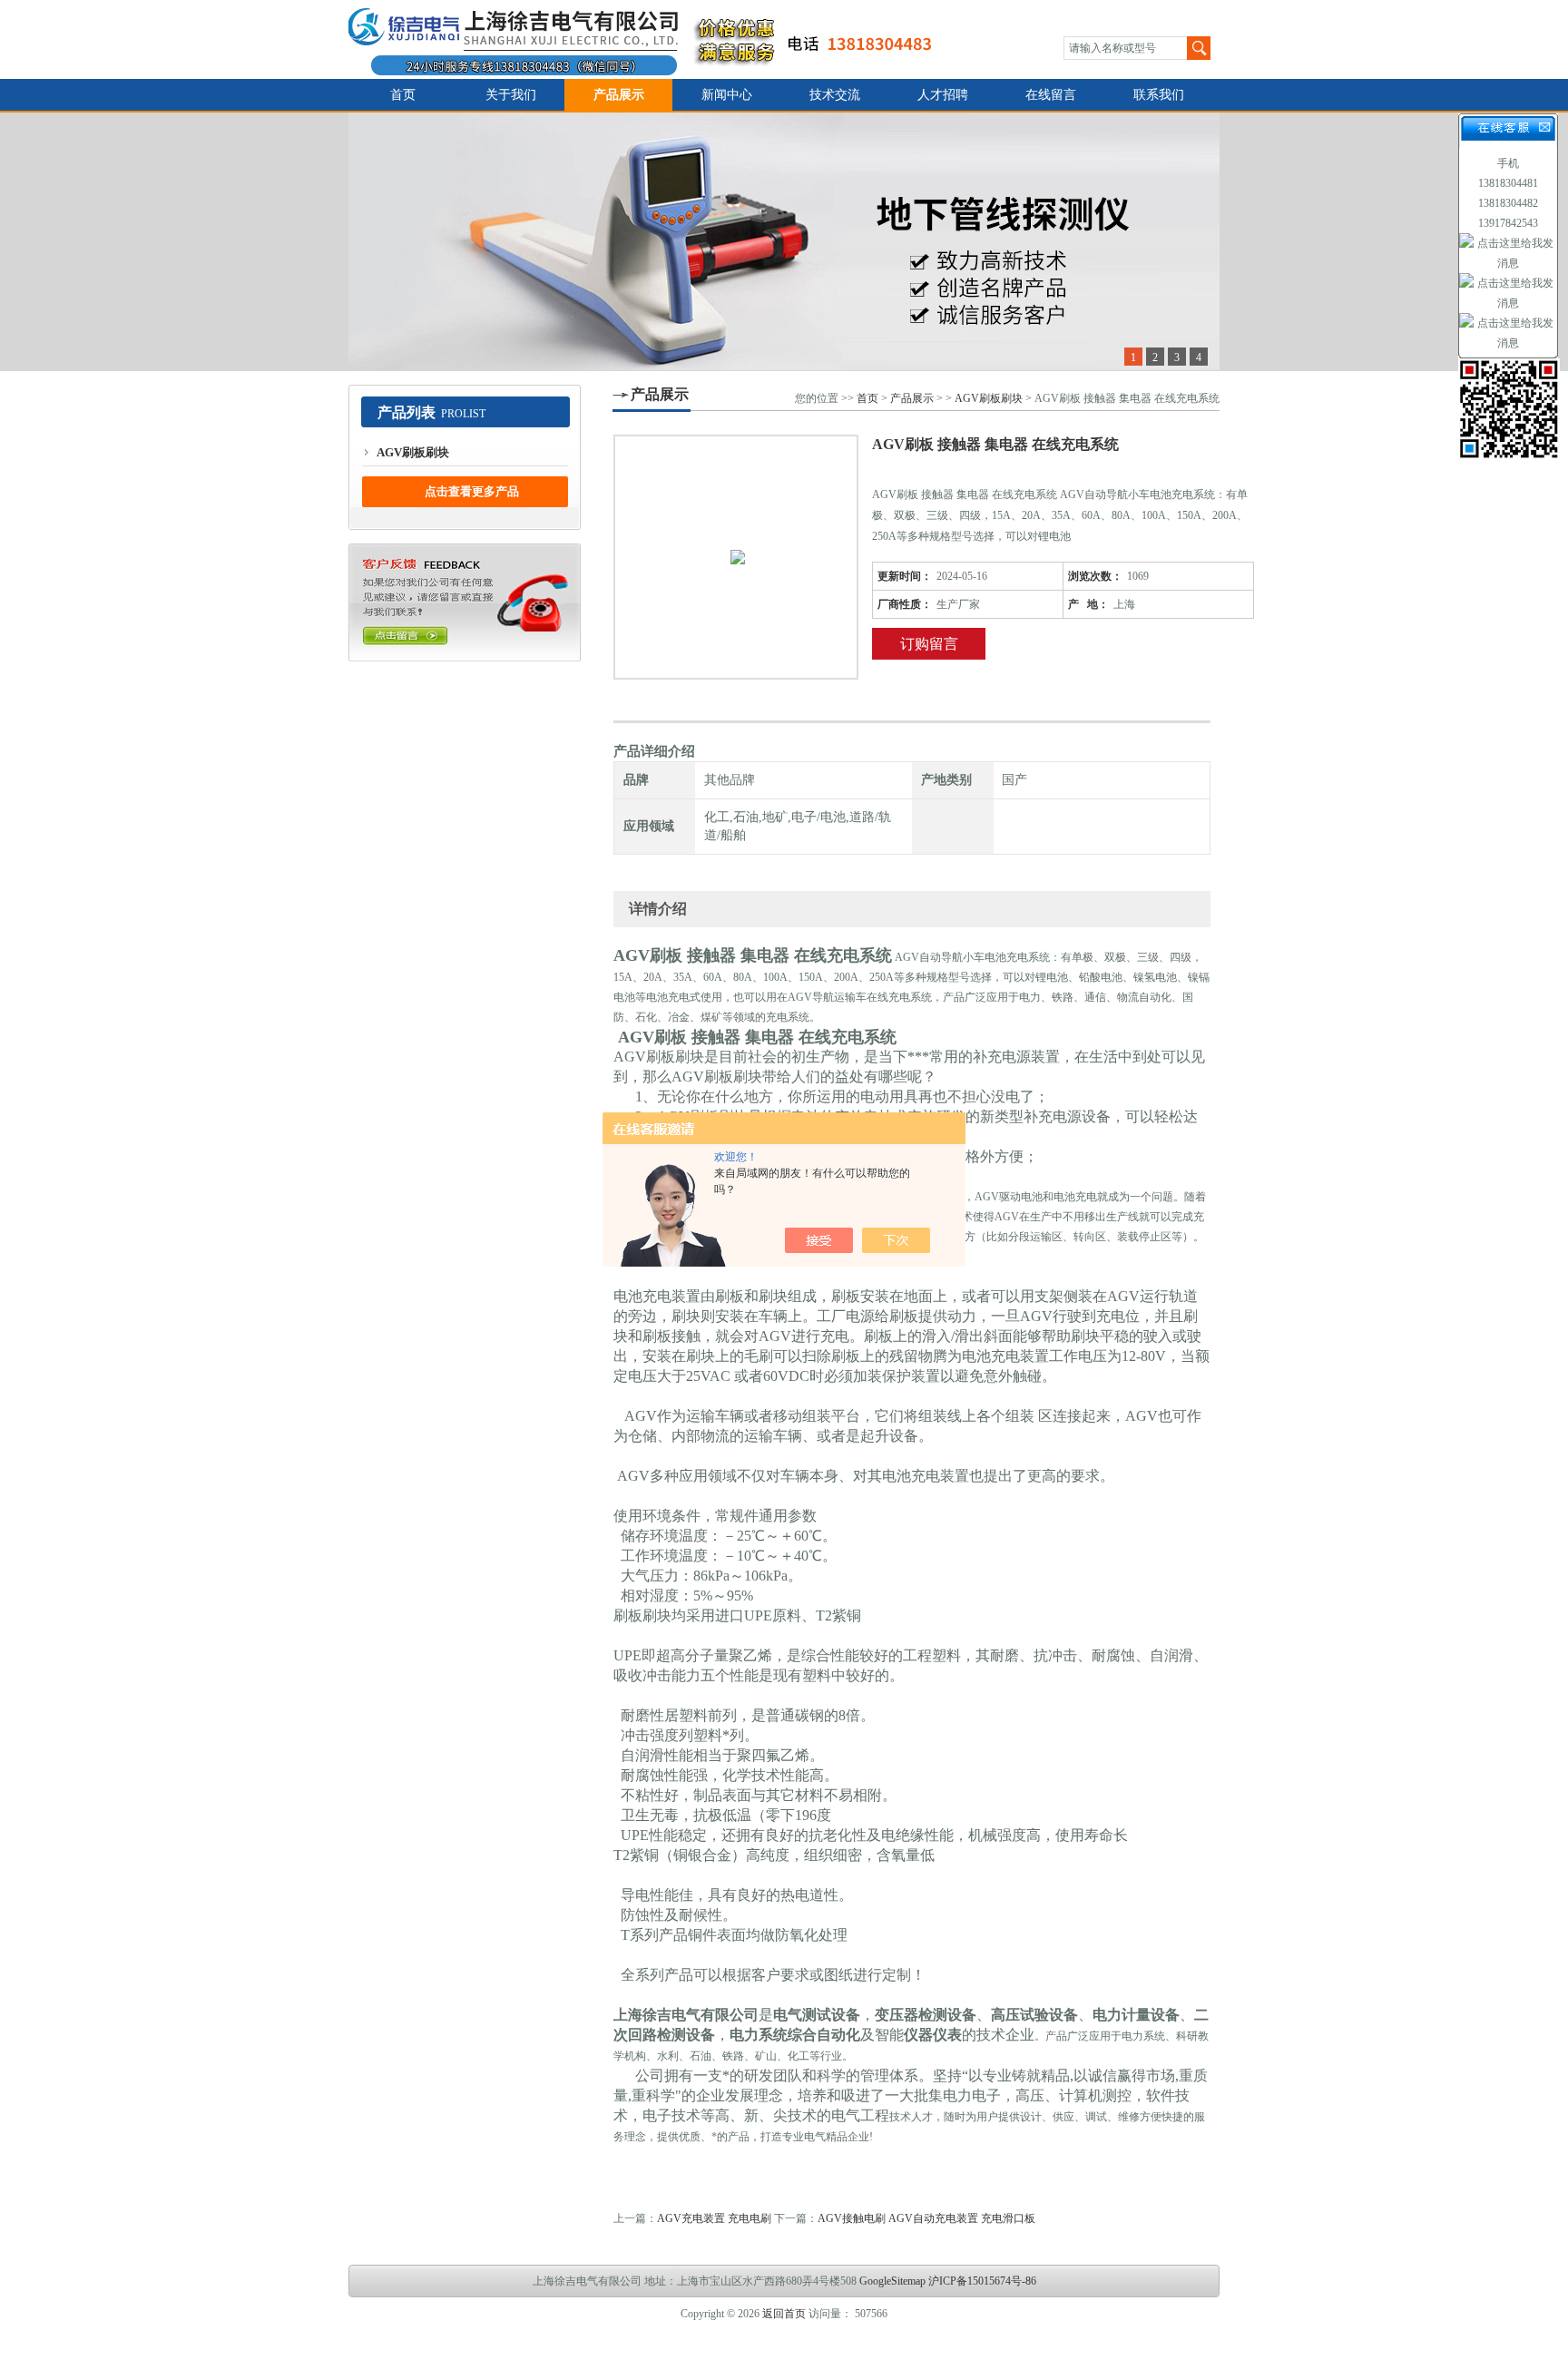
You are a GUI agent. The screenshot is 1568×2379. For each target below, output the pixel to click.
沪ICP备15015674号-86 (982, 2281)
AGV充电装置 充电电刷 (714, 2218)
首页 (403, 95)
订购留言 (929, 644)
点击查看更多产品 (472, 491)
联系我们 (1159, 95)
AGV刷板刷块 (413, 452)
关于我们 (511, 95)
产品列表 (407, 412)
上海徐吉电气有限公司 (651, 39)
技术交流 (835, 95)
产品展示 (619, 95)
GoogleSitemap (892, 2281)
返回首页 (784, 2314)
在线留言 (1051, 95)
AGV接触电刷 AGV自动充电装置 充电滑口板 (926, 2218)
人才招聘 (943, 95)
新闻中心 (727, 95)
